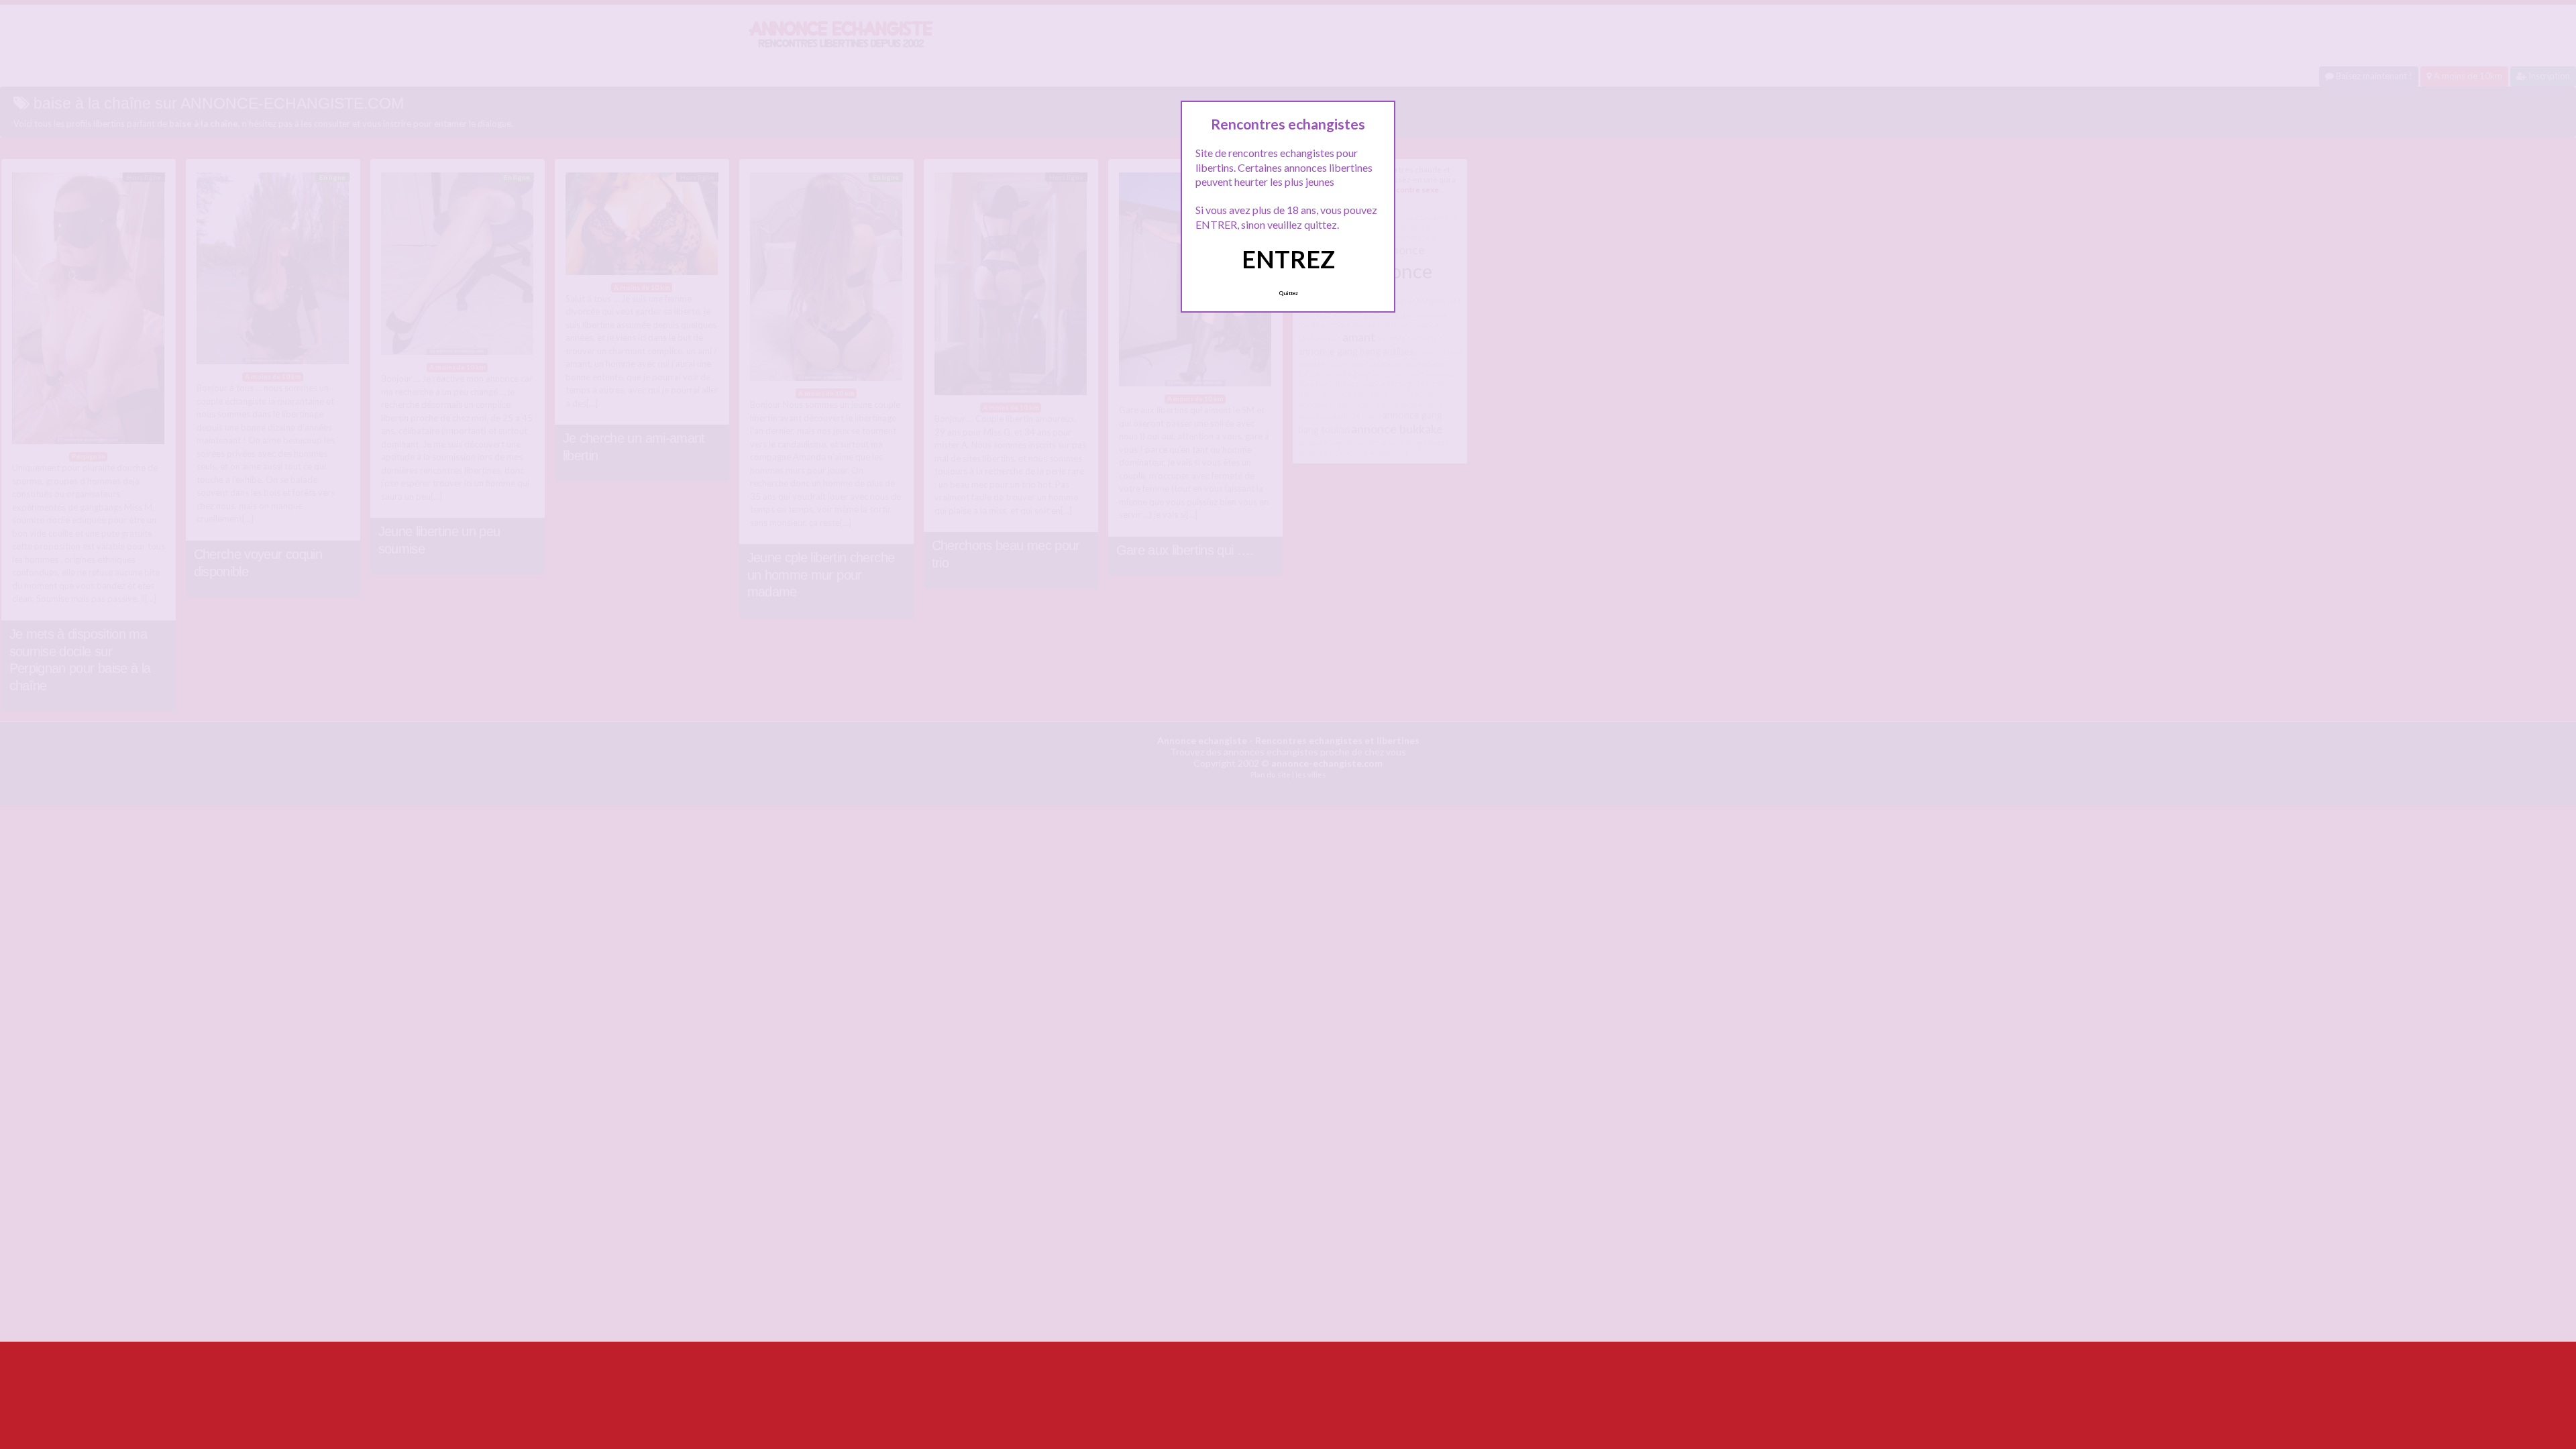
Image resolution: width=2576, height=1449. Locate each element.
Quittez (1288, 293)
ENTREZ (1288, 259)
